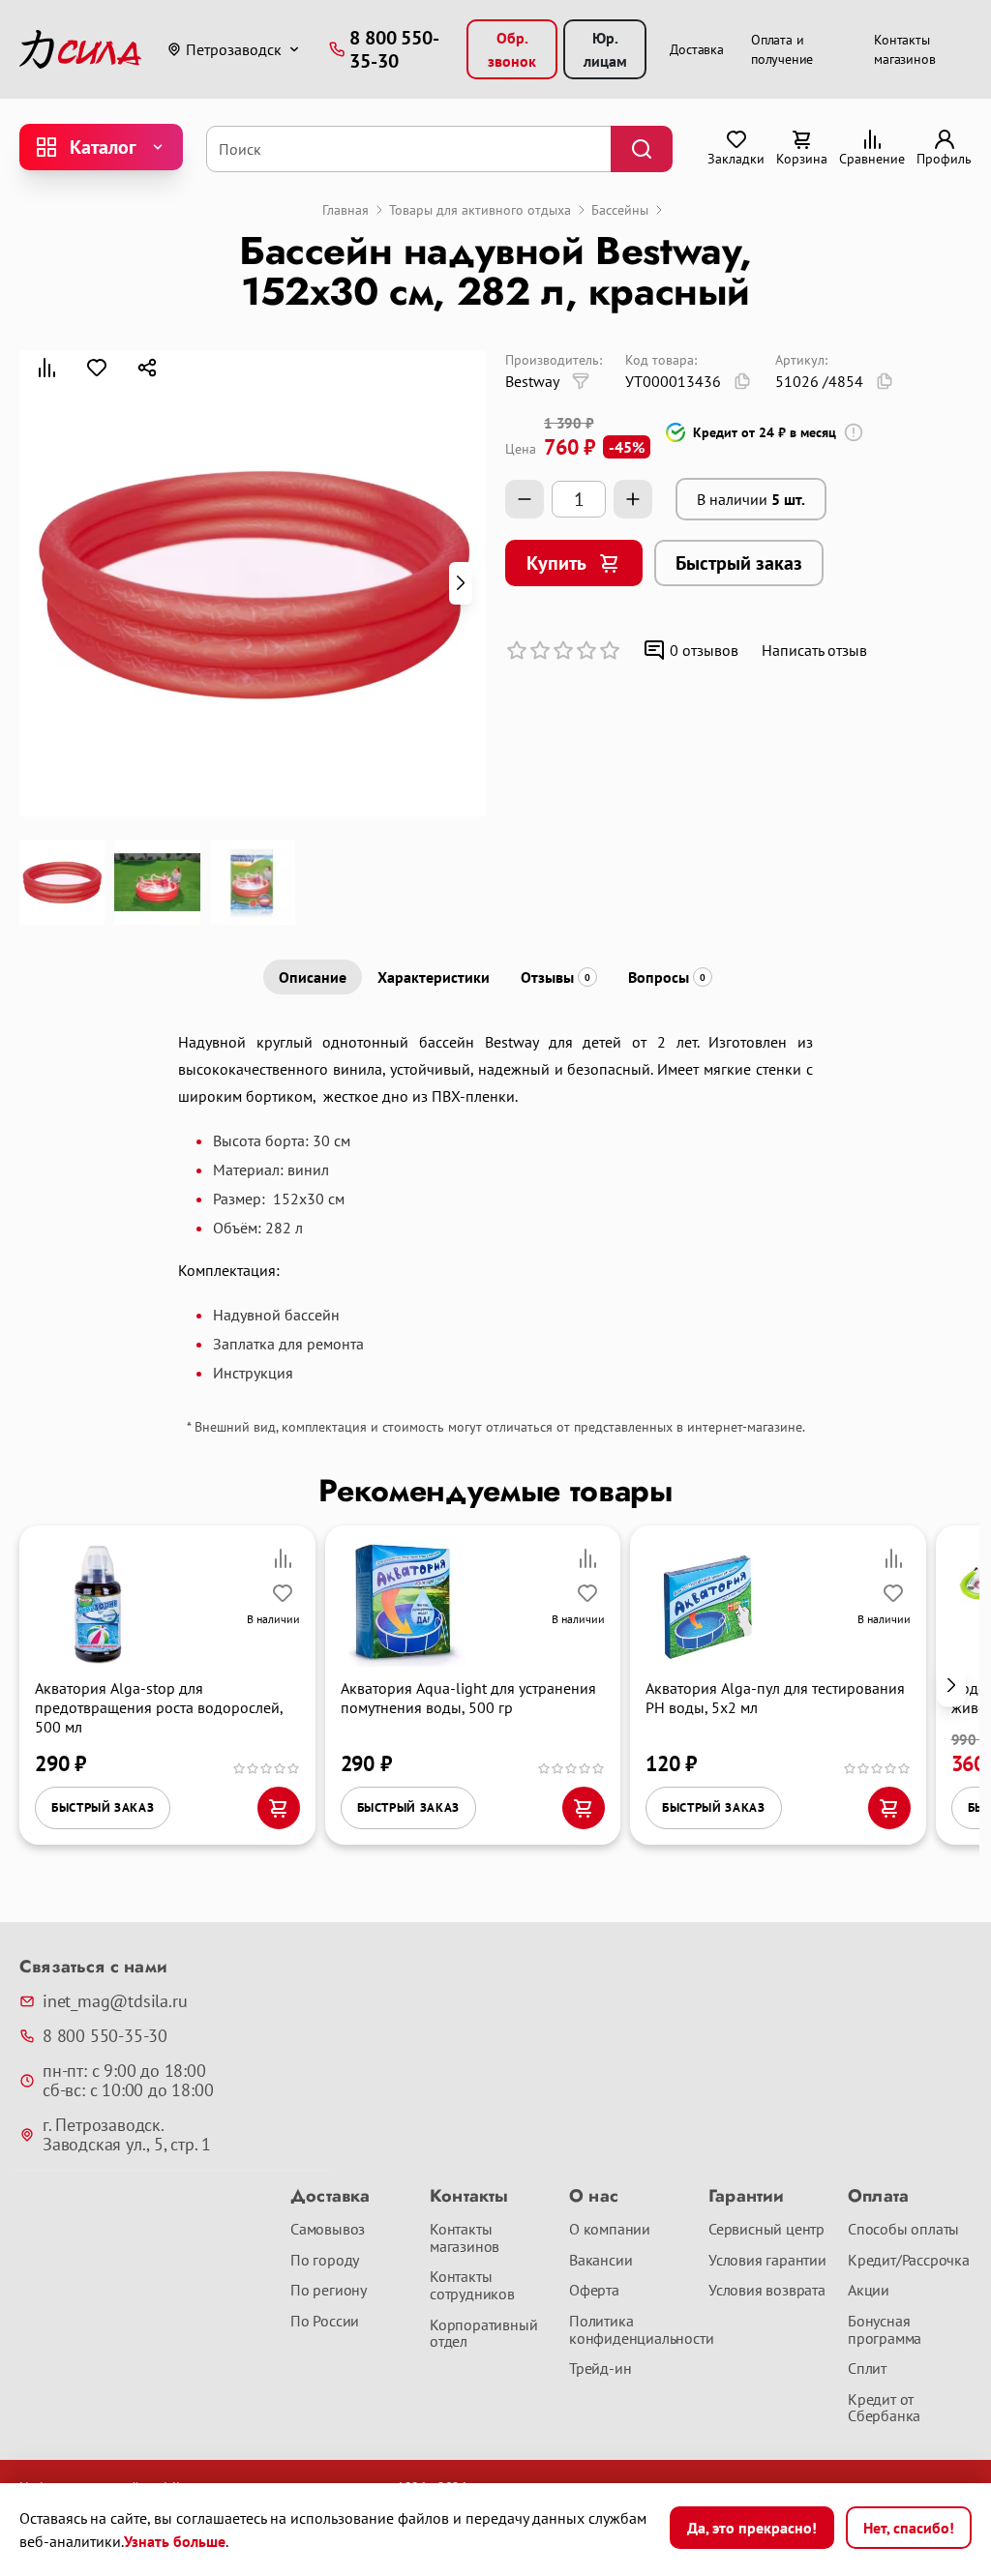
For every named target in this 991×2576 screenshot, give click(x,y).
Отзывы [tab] (556, 977)
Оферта (594, 2291)
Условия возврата (767, 2291)
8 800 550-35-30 (105, 2036)
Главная (345, 210)
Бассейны (620, 210)
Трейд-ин (600, 2369)
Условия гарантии (767, 2261)
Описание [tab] (313, 977)
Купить (556, 563)
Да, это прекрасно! (752, 2528)
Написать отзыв (814, 650)
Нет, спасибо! (909, 2528)
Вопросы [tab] (667, 977)
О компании (610, 2230)
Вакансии (601, 2261)
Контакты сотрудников (472, 2285)
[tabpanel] (495, 1205)
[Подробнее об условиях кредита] (854, 432)
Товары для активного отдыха (480, 210)
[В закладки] (97, 368)
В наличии (751, 499)
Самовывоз (328, 2230)
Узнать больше (175, 2541)
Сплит (867, 2369)
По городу (325, 2261)
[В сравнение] (46, 368)
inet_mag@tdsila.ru (115, 2001)
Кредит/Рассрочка (909, 2261)
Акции (869, 2291)
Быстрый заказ (739, 563)
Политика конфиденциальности (631, 2330)
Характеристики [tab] (434, 977)
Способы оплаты (903, 2230)
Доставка (697, 49)
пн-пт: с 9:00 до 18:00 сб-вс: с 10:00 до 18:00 (128, 2081)
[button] (461, 583)
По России (325, 2322)
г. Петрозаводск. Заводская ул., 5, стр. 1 (127, 2135)
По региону (329, 2291)
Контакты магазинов (465, 2238)
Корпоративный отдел (483, 2334)
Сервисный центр (766, 2230)
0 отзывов (704, 650)
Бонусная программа (885, 2330)
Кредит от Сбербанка (884, 2408)
